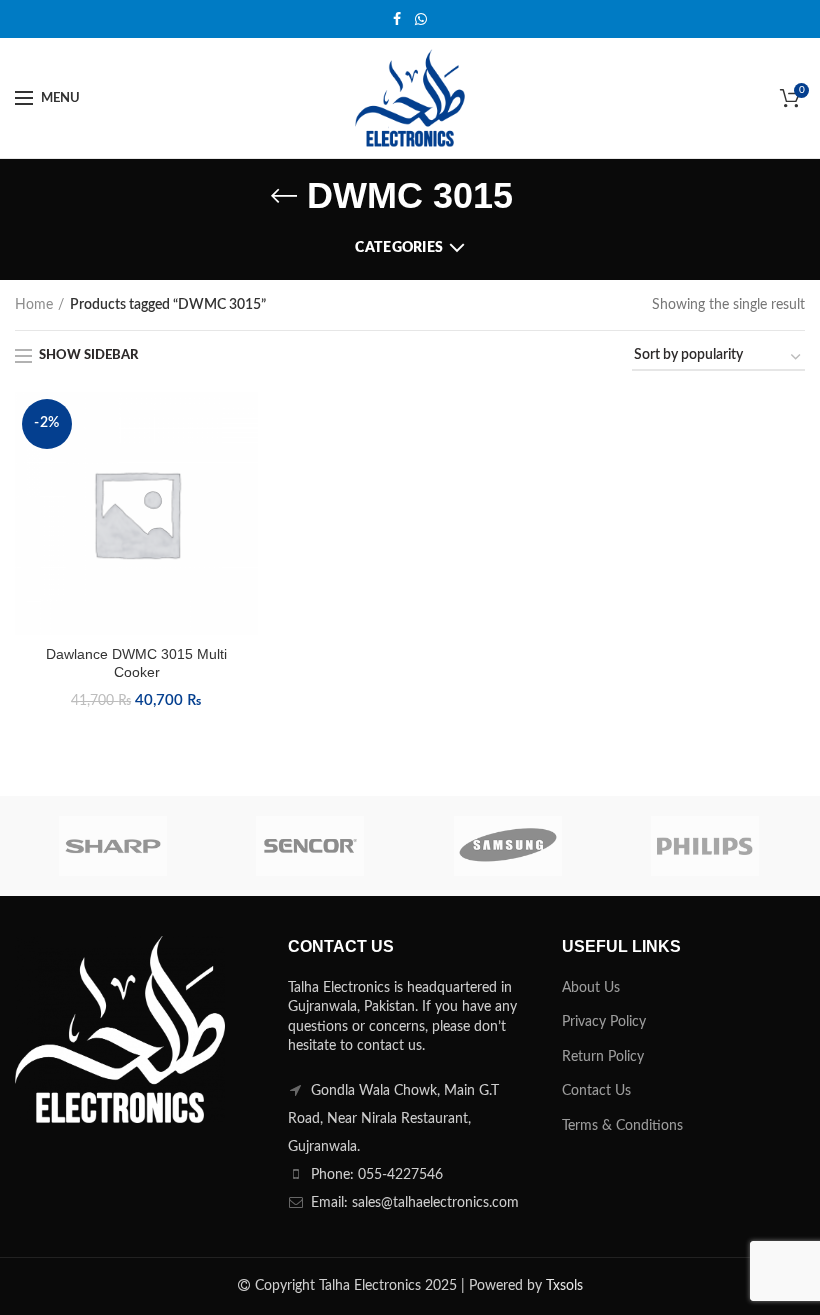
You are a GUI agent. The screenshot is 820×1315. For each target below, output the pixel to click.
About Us (591, 988)
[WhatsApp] (421, 19)
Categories (399, 248)
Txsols (564, 1286)
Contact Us (596, 1091)
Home (34, 305)
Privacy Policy (604, 1022)
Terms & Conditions (622, 1126)
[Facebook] (397, 19)
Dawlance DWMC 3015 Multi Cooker (136, 663)
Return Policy (603, 1057)
